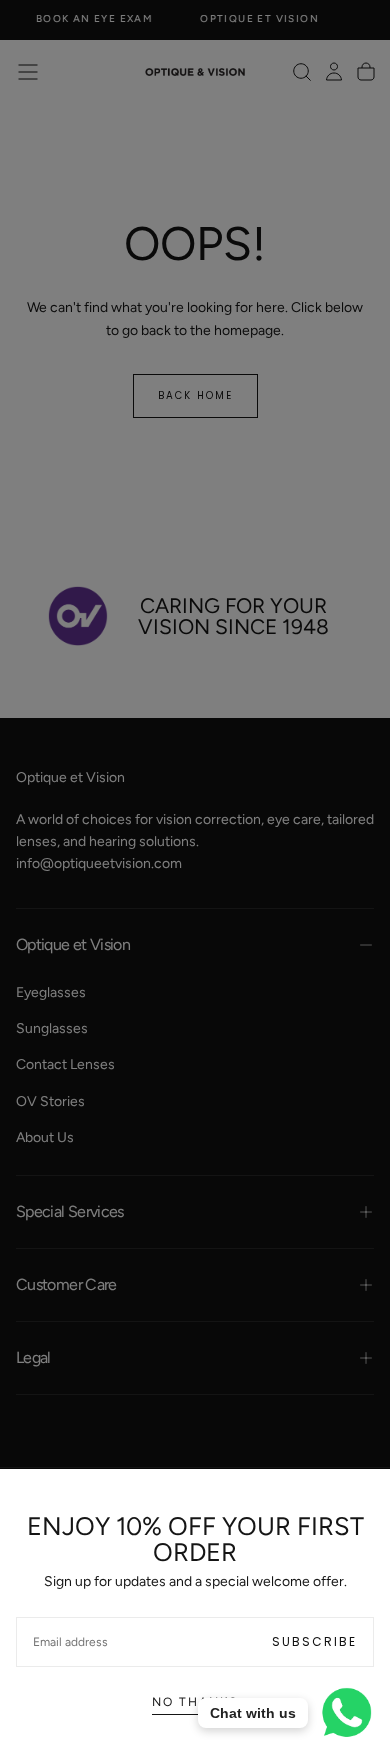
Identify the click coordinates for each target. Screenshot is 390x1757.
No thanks (195, 1702)
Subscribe (314, 1641)
